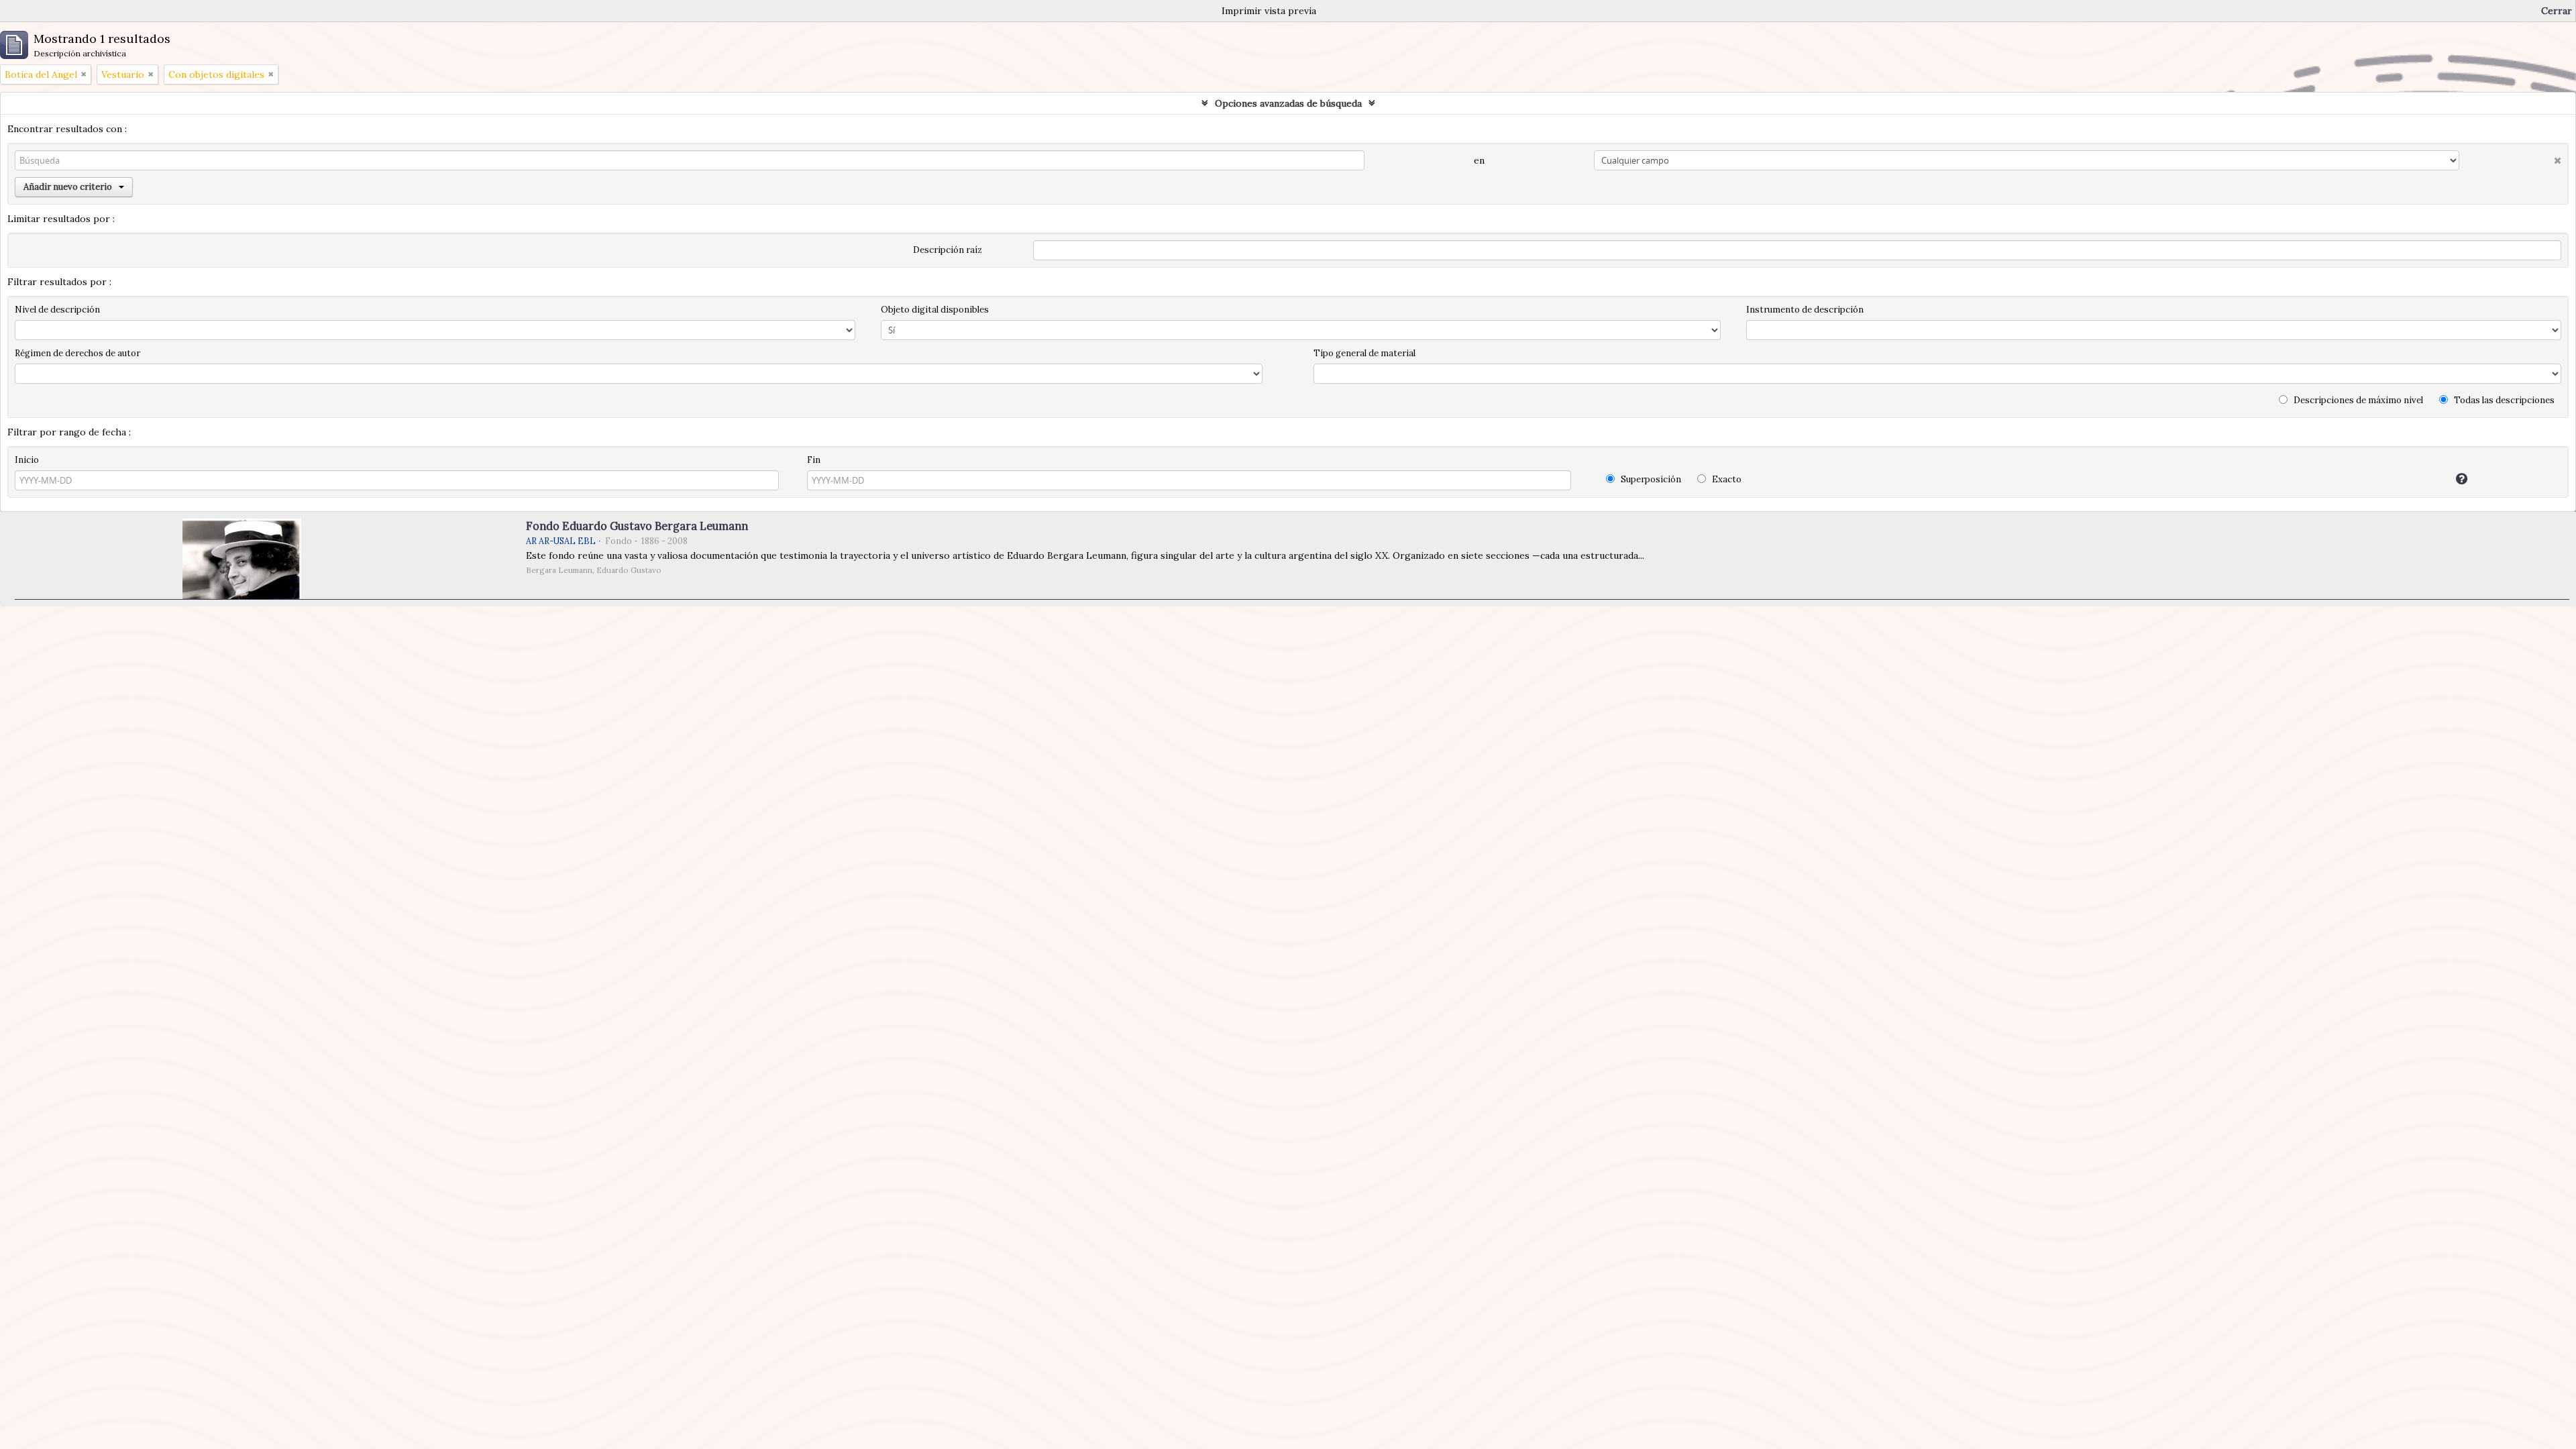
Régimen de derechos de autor (77, 353)
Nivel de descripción (57, 310)
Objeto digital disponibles (935, 310)
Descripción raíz (948, 250)
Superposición (1650, 479)
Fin (814, 460)
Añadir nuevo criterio (68, 187)
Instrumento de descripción (1805, 310)
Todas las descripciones (2503, 400)
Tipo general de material (1364, 353)
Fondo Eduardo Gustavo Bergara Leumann (637, 526)
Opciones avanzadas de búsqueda (1288, 103)
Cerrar (2557, 11)
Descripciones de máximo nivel (2357, 400)
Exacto (1726, 479)
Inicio (27, 460)
